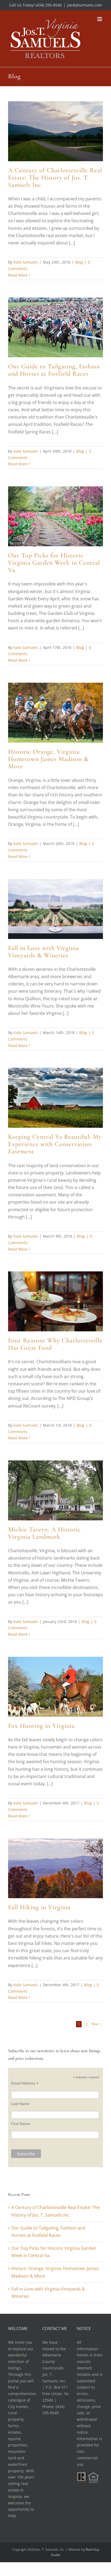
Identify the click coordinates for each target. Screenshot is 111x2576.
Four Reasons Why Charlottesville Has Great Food (55, 1344)
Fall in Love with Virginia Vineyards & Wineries (44, 952)
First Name (20, 2124)
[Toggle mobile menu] (100, 19)
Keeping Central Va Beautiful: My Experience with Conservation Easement (55, 1144)
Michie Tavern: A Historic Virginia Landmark (44, 1533)
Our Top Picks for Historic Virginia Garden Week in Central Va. (54, 563)
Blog (79, 262)
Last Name (20, 2104)
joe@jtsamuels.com (85, 5)
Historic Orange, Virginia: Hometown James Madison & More (48, 759)
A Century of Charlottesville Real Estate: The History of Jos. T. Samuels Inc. (55, 178)
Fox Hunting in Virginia (41, 1726)
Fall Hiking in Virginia (39, 1907)
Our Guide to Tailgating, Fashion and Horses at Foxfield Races (54, 370)
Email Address (25, 2083)
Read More (18, 275)
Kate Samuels (26, 262)
